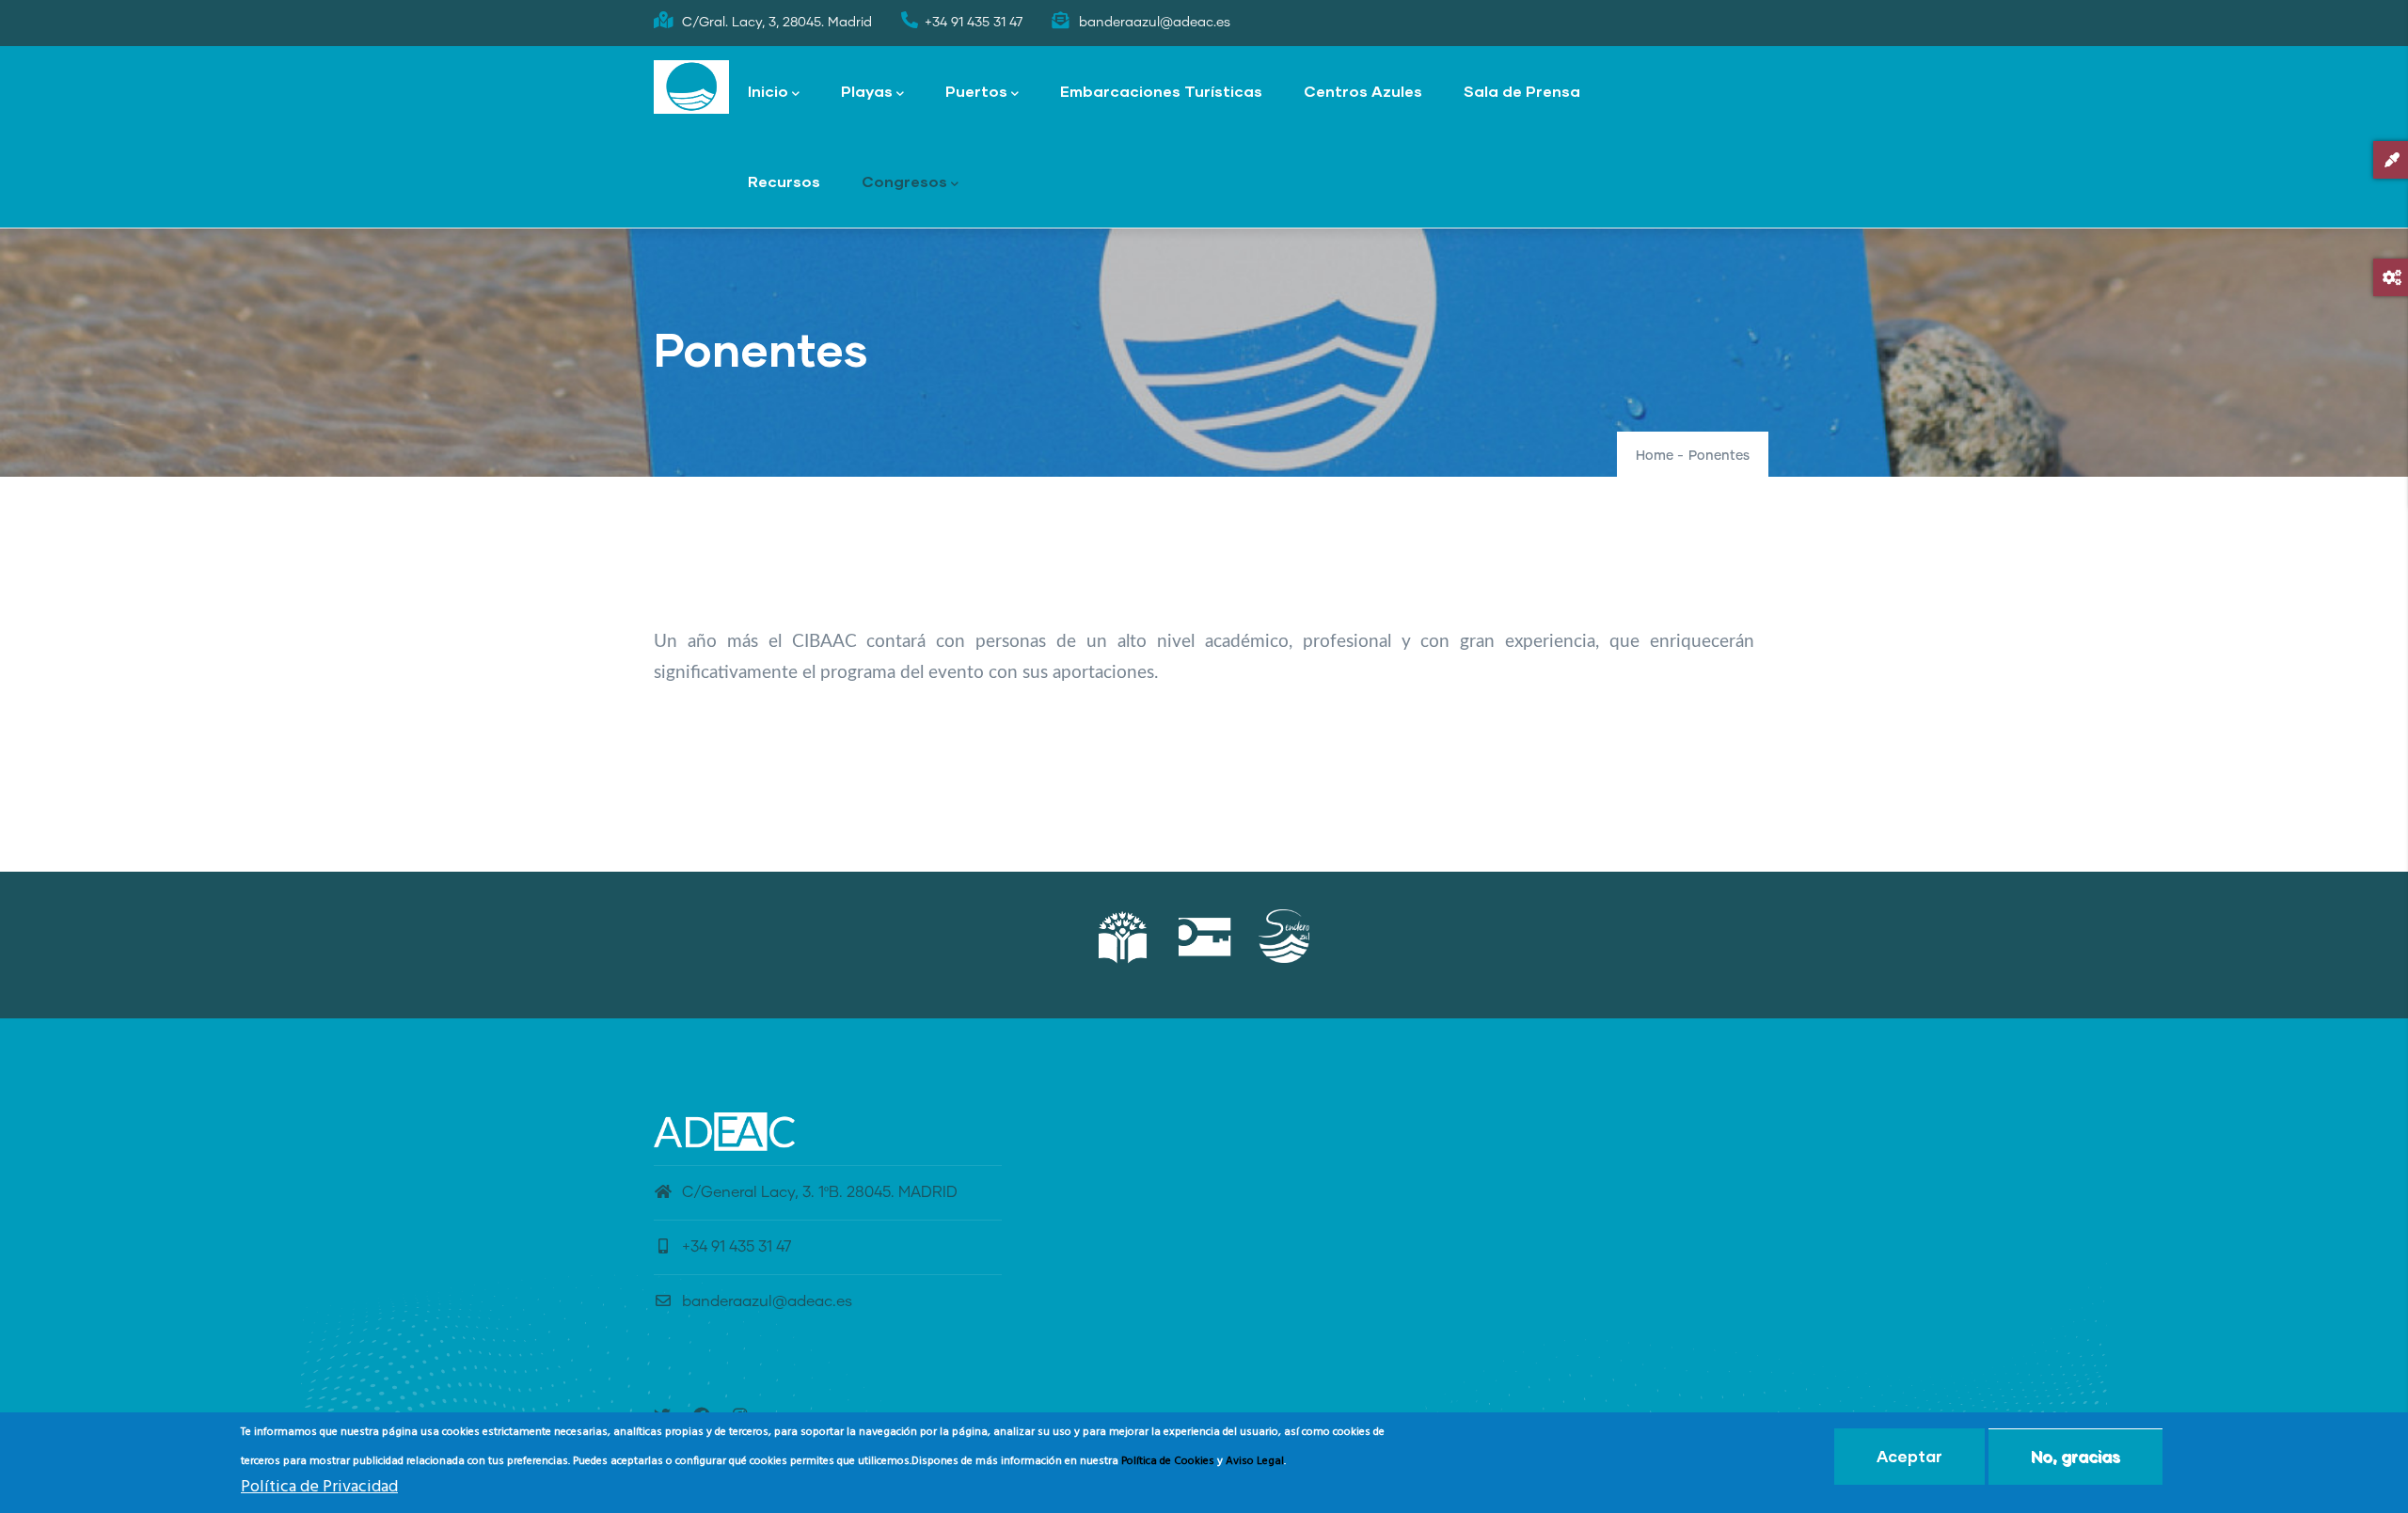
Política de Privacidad (319, 1488)
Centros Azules (1363, 91)
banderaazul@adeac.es (767, 1301)
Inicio (768, 91)
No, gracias (2075, 1456)
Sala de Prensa (1522, 91)
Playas (867, 91)
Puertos (976, 91)
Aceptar (1909, 1456)
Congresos (904, 181)
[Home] (691, 87)
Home (1655, 456)
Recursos (784, 181)
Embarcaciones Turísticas (1161, 91)
